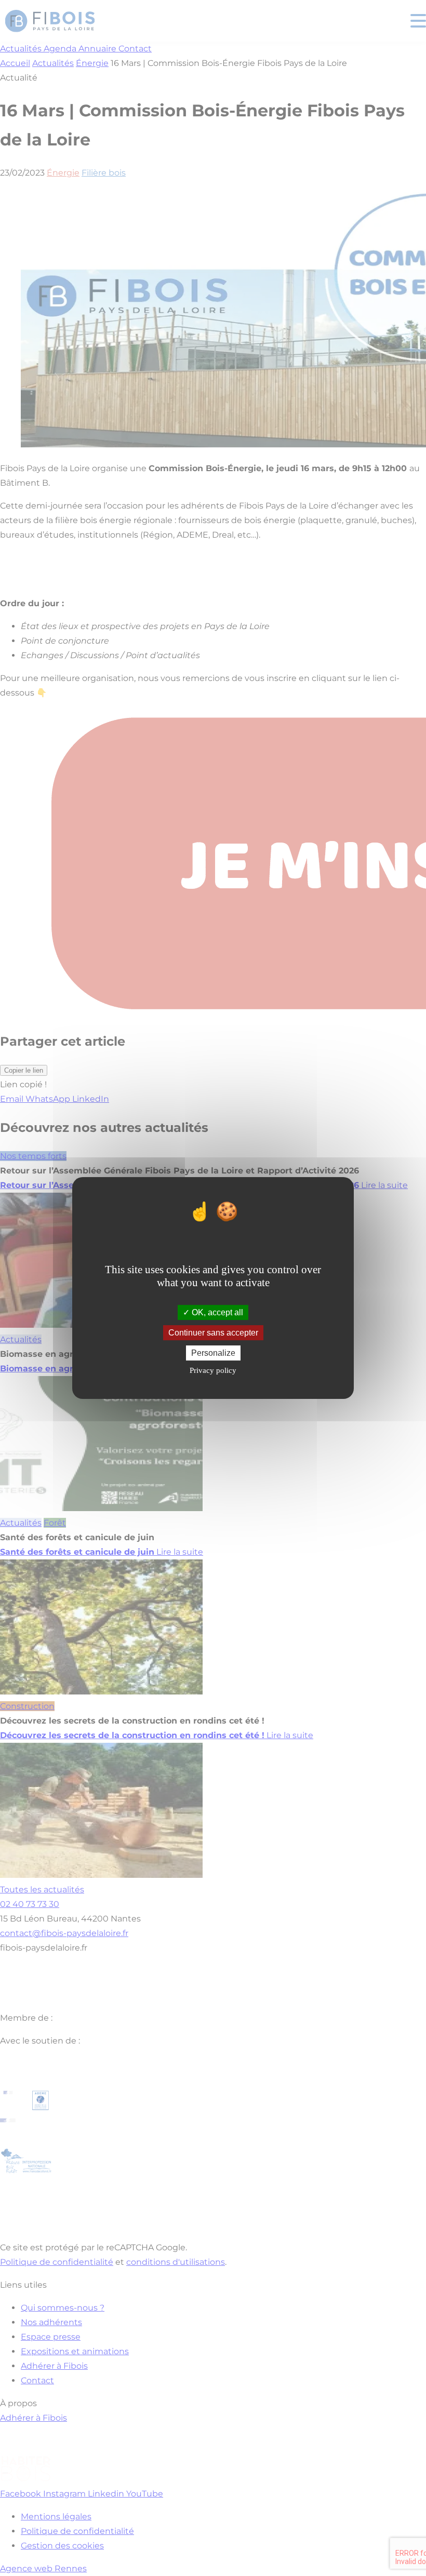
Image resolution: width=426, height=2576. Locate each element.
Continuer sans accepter (213, 1333)
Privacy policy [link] (213, 1370)
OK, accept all (216, 1312)
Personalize (213, 1353)
